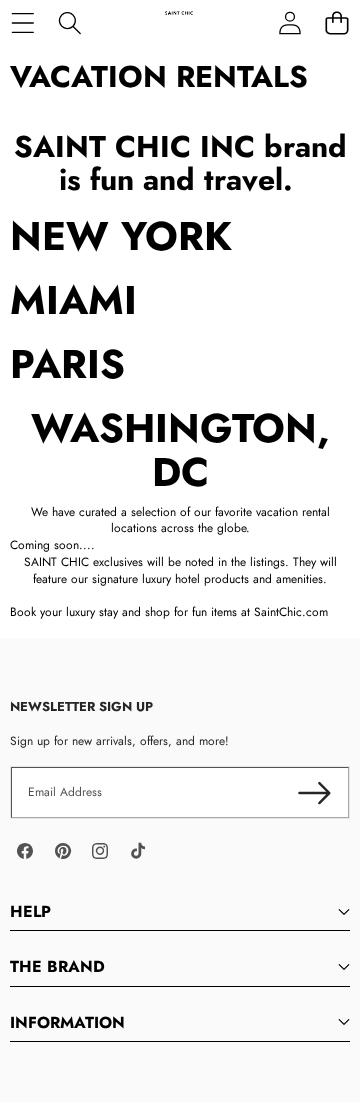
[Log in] (289, 22)
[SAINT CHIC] (179, 22)
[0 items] (336, 22)
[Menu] (22, 22)
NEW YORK (121, 236)
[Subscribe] (314, 792)
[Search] (69, 22)
